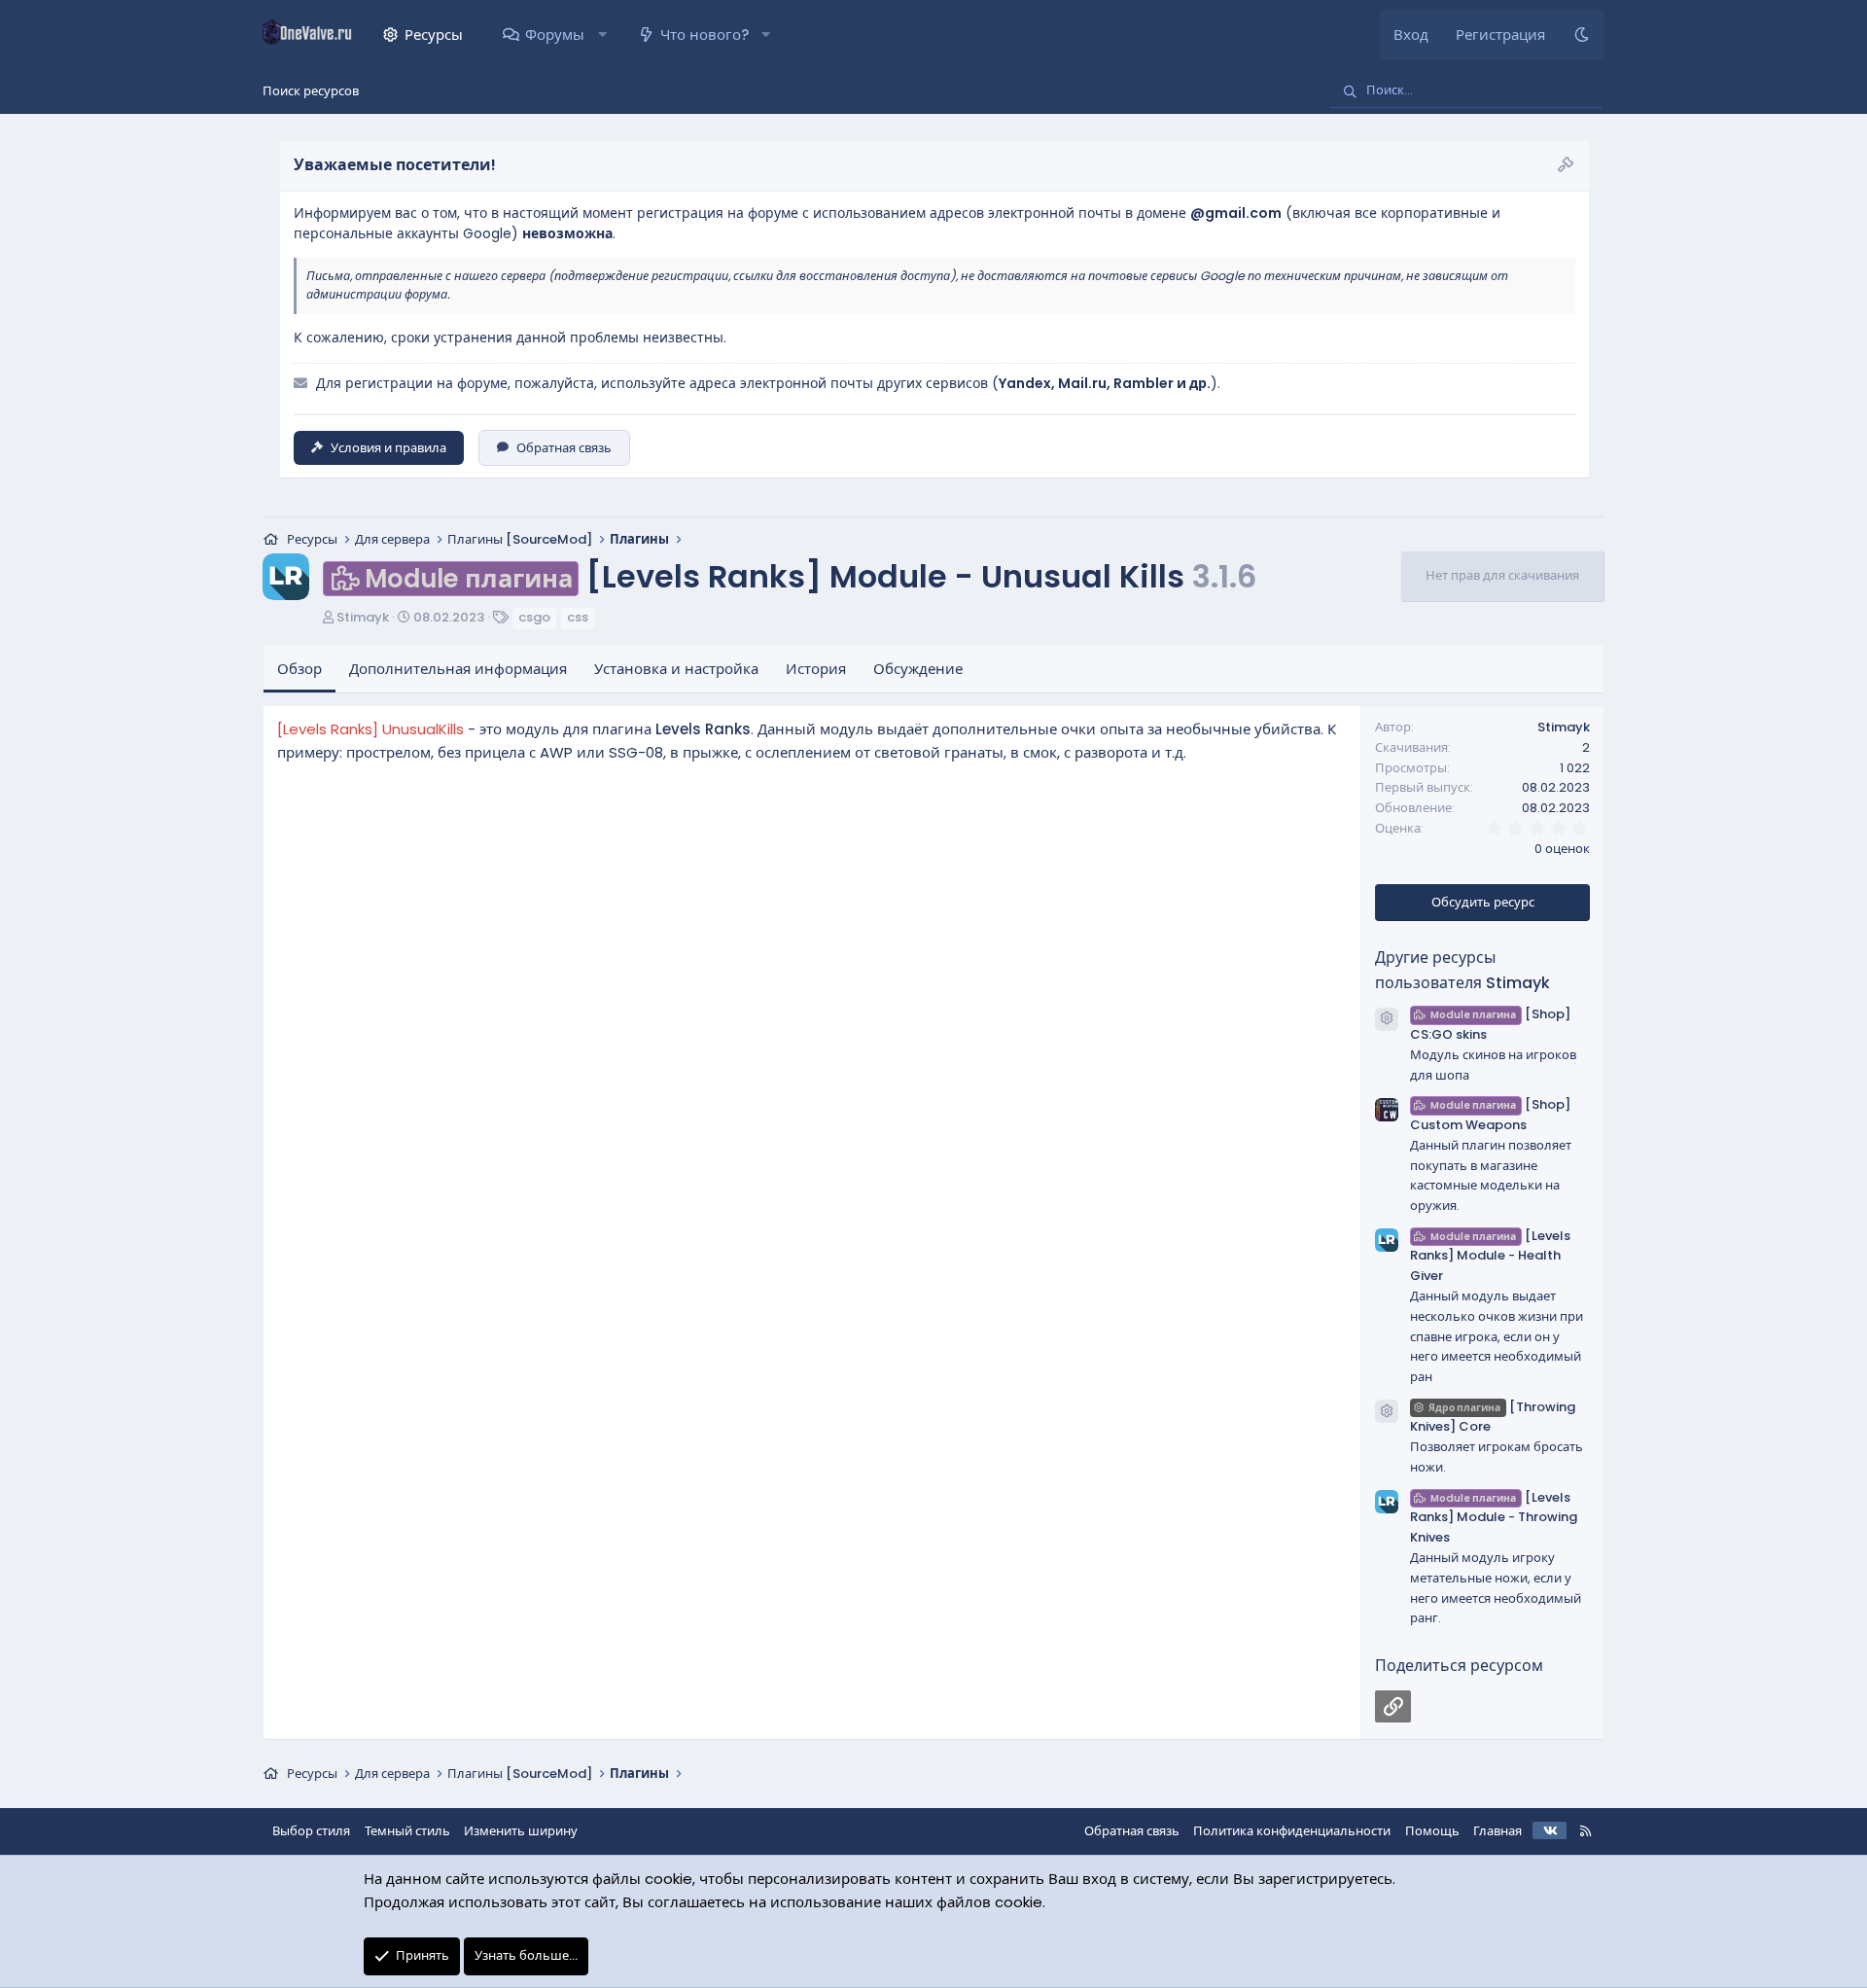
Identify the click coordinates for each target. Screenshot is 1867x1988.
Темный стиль (407, 1831)
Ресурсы (434, 35)
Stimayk (363, 617)
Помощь (1432, 1831)
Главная (1497, 1831)
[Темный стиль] (1582, 35)
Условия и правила (388, 448)
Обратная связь (564, 448)
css (578, 617)
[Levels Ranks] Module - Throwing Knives (1494, 1518)
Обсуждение (918, 669)
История (816, 669)
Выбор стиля (311, 1831)
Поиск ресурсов (311, 91)
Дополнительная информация (458, 669)
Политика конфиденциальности (1292, 1831)
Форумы (555, 35)
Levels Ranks (703, 729)
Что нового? (705, 35)
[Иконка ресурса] (1387, 1019)
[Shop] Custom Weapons (1490, 1115)
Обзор (299, 669)
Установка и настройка (676, 669)
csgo (534, 617)
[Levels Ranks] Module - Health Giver (1490, 1256)
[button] (601, 35)
